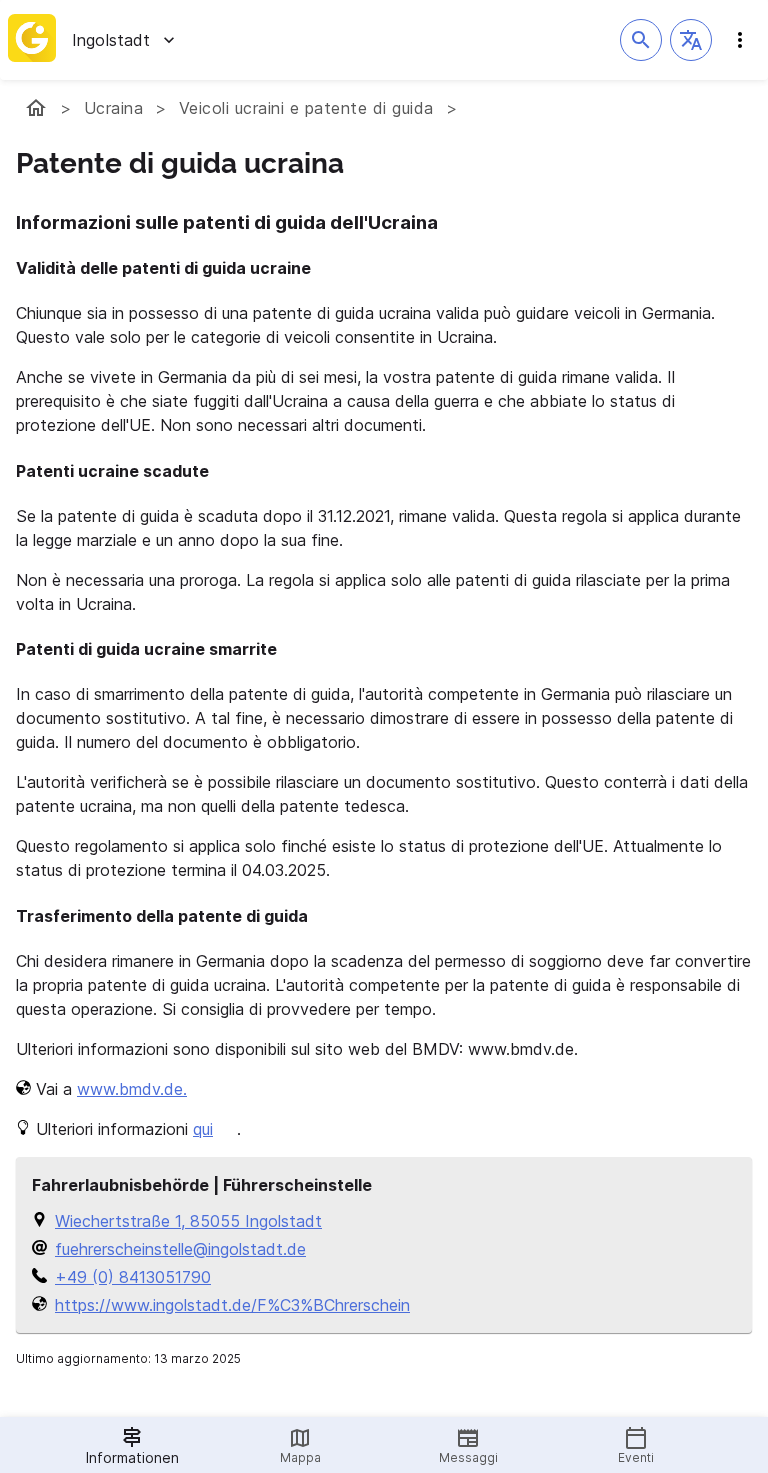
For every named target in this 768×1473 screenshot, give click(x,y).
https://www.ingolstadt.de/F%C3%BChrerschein (232, 1305)
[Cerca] (641, 40)
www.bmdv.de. (132, 1089)
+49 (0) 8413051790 (133, 1277)
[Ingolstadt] (36, 108)
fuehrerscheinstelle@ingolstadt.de (180, 1249)
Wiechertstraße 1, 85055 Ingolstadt (188, 1221)
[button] (691, 40)
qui (203, 1129)
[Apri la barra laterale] (740, 40)
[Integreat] (32, 40)
